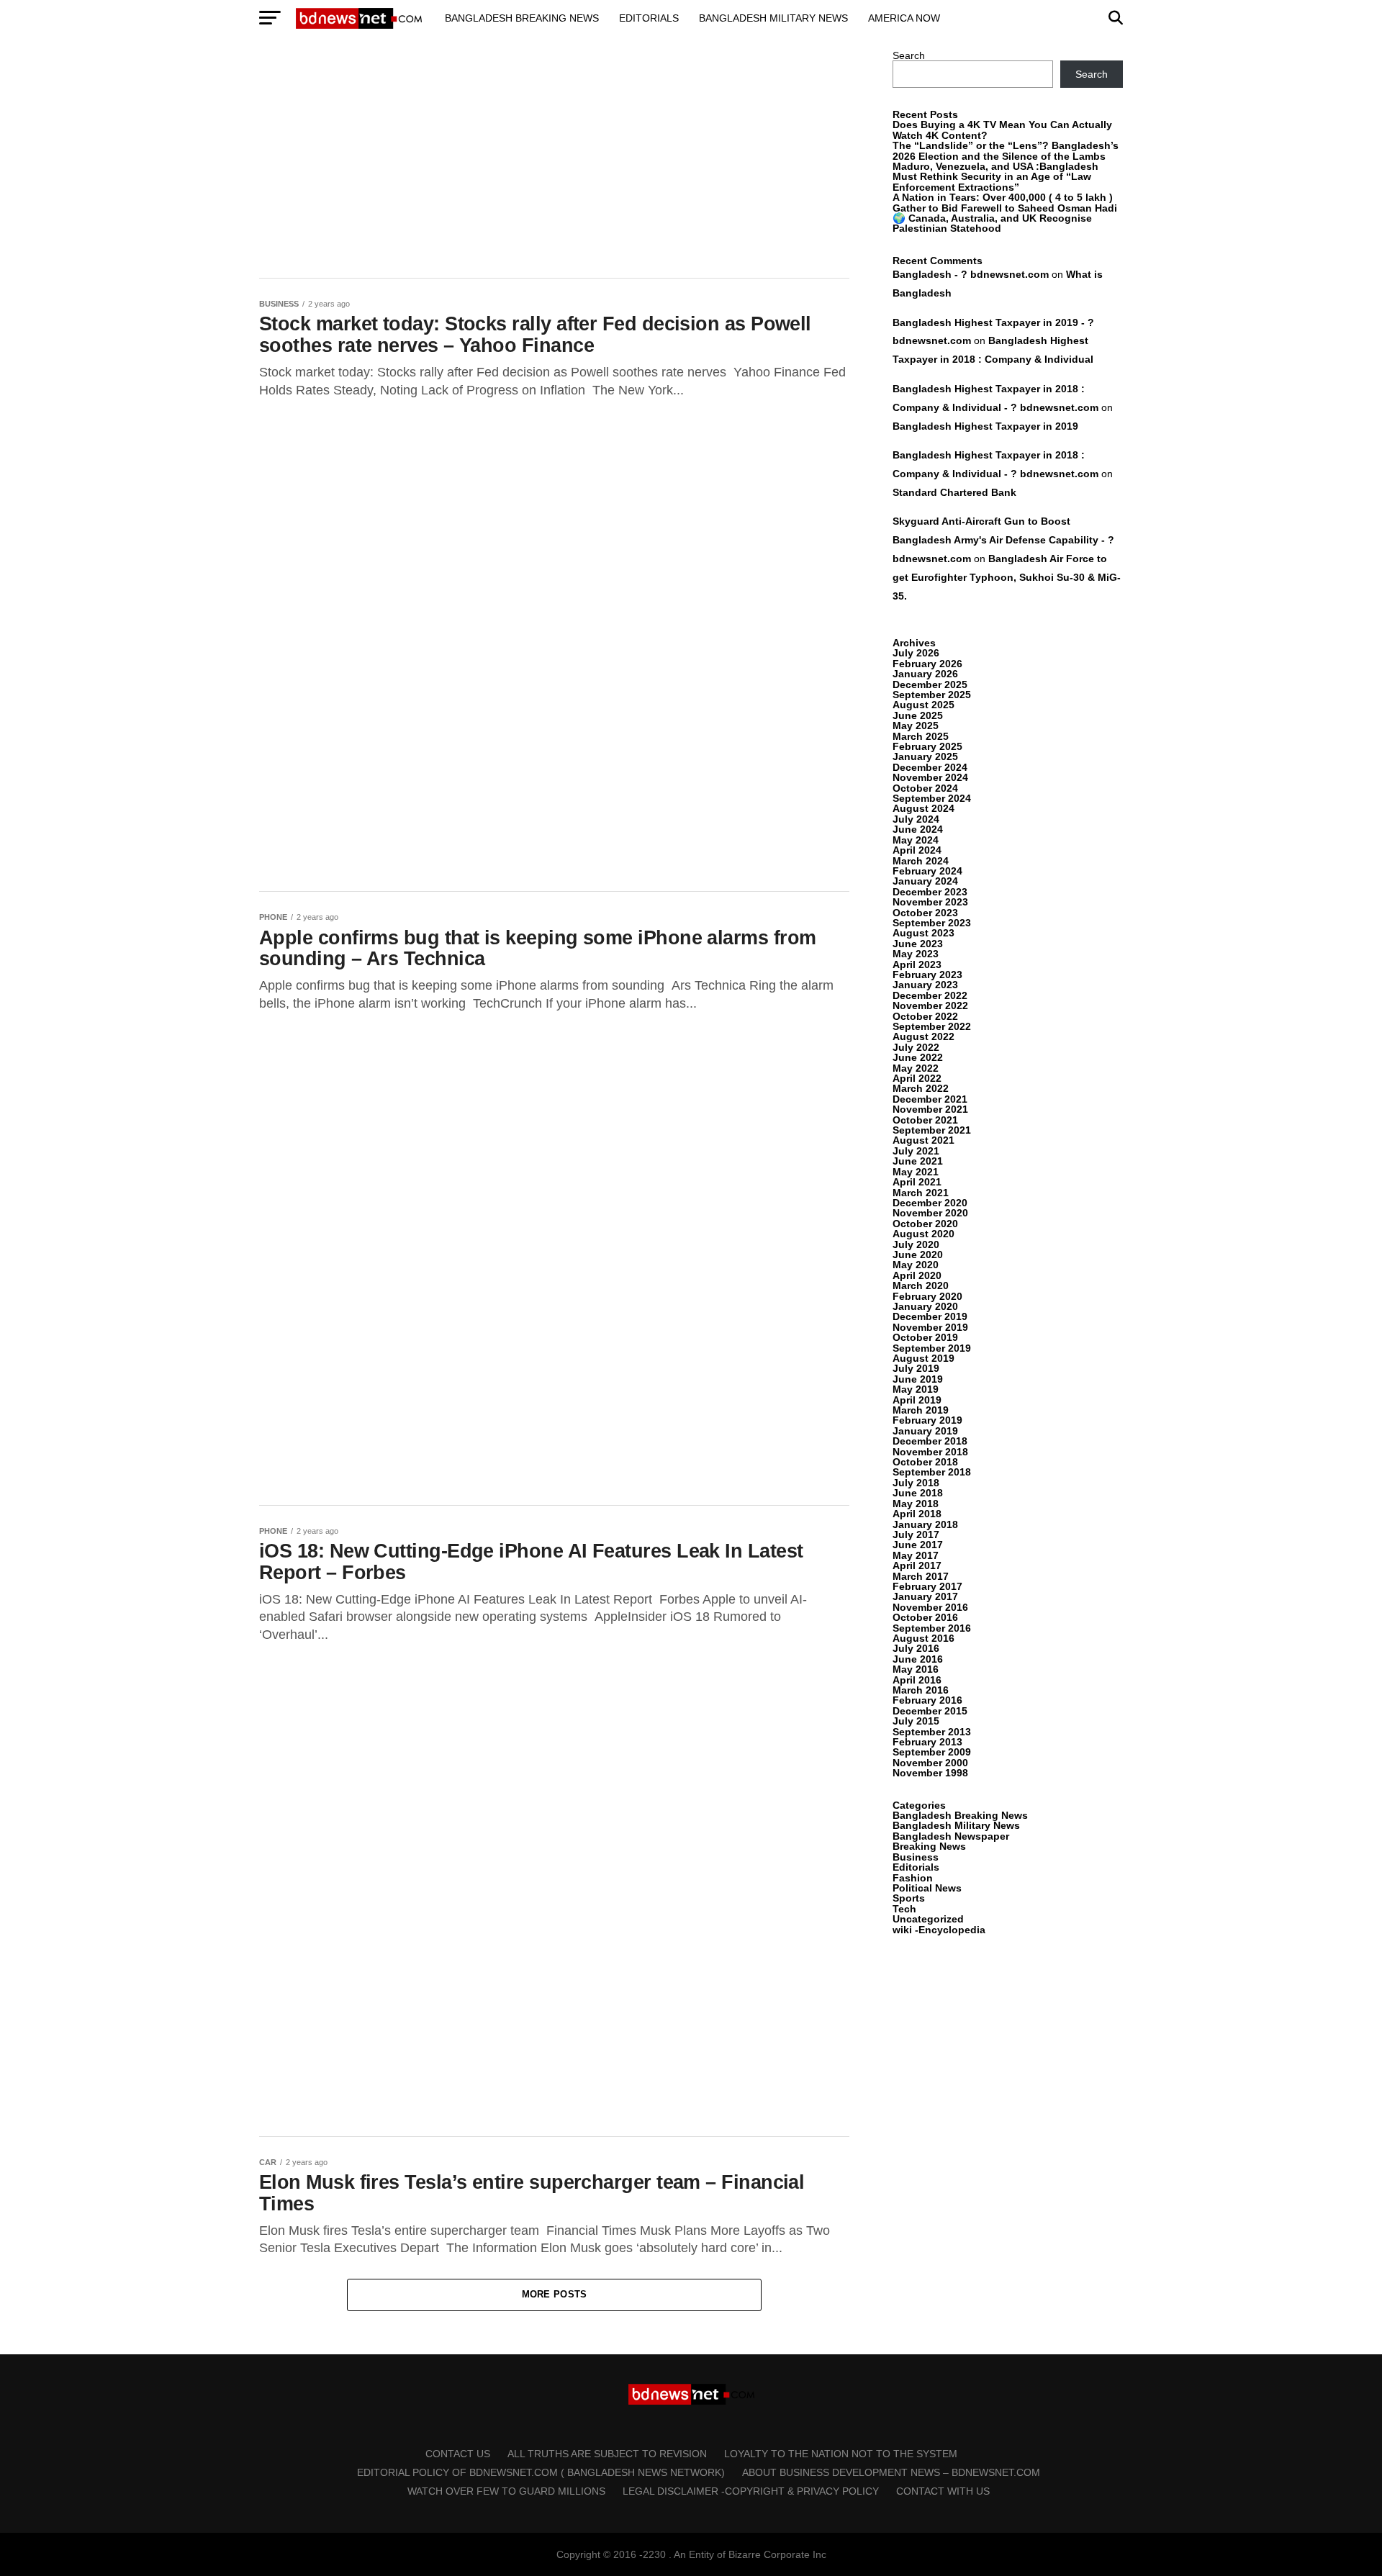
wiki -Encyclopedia (939, 1930)
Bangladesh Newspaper (951, 1836)
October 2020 (925, 1224)
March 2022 (921, 1088)
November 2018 (930, 1452)
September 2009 (932, 1752)
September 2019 (932, 1348)
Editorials (649, 18)
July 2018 (916, 1483)
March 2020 (921, 1285)
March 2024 (921, 861)
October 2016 (925, 1617)
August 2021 (923, 1140)
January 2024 (925, 881)
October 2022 (925, 1016)
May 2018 (916, 1504)
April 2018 (917, 1514)
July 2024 (916, 819)
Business (916, 1857)
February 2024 (927, 871)
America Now (904, 18)
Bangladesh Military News (773, 18)
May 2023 (916, 954)
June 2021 (918, 1161)
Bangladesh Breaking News (522, 18)
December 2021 (930, 1099)
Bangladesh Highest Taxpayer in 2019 (985, 426)
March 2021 (921, 1193)
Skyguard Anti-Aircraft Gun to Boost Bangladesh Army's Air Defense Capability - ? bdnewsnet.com (1003, 540)
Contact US (458, 2454)
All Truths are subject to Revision (607, 2454)
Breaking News (929, 1846)
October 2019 (925, 1337)
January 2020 (925, 1306)
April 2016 (917, 1680)
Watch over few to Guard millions (506, 2491)
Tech (904, 1909)
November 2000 (930, 1763)
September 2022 (932, 1026)
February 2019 (927, 1420)
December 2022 (930, 995)
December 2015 (930, 1711)
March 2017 (921, 1576)
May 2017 (916, 1555)
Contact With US (943, 2491)
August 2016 (923, 1638)
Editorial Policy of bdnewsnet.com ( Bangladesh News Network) (541, 2472)
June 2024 (918, 829)
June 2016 (918, 1659)
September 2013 (932, 1732)
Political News (927, 1888)
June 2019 (918, 1379)
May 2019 (916, 1389)
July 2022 (916, 1047)
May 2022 (916, 1068)
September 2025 (932, 695)
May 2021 (916, 1172)
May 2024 (916, 840)
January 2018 (925, 1524)
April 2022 (917, 1078)
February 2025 (927, 746)
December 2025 (930, 684)
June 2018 (918, 1493)
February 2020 (927, 1296)
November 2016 (930, 1607)
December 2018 (930, 1441)
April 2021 (917, 1182)
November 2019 (930, 1327)
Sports (909, 1898)
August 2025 (923, 705)
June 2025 (918, 715)
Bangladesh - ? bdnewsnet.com (971, 274)
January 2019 (925, 1431)
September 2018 (932, 1472)
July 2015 (916, 1721)
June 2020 (918, 1255)
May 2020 (916, 1265)
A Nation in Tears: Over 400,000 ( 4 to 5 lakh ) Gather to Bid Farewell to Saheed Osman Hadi (1005, 202)
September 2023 (932, 923)
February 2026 (927, 664)
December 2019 (930, 1316)
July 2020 (916, 1244)
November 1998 (930, 1773)
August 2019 (923, 1358)
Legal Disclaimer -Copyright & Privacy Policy (751, 2491)
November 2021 (930, 1109)
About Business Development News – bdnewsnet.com (891, 2472)
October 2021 (925, 1120)
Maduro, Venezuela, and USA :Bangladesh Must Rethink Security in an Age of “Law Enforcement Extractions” (995, 177)
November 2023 (930, 902)
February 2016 (927, 1700)
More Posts (555, 2294)
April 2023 (917, 964)
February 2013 (927, 1742)
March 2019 (921, 1410)
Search (909, 55)
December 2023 (930, 892)
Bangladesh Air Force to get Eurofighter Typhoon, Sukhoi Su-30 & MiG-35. (1007, 577)
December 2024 (930, 767)
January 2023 (925, 985)
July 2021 (916, 1151)
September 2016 (932, 1628)
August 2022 (923, 1036)
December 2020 (930, 1203)
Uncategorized (928, 1919)
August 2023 (923, 933)
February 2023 (927, 975)
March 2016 (921, 1690)
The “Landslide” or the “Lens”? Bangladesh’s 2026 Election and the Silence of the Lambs (1006, 150)
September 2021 (932, 1130)
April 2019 (917, 1400)
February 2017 (927, 1586)
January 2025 (925, 756)
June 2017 (918, 1545)
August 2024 (923, 808)
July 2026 (916, 653)
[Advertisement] (554, 157)
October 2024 (925, 788)
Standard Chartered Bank (954, 492)
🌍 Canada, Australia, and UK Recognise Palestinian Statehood (992, 223)
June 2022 (918, 1057)
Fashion (913, 1878)
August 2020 (923, 1234)
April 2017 (917, 1565)
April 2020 (917, 1275)
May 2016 (916, 1669)
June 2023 (918, 944)
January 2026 (925, 674)
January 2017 (925, 1596)
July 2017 (916, 1535)
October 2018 (925, 1462)
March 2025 (921, 736)
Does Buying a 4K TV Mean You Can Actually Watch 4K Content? (1002, 130)
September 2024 (932, 798)
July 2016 (916, 1648)
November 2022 (930, 1005)
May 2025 (916, 726)
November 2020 (930, 1213)
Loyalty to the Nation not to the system (841, 2454)
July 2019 (916, 1368)
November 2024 (930, 777)
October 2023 (925, 913)
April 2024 (917, 850)
